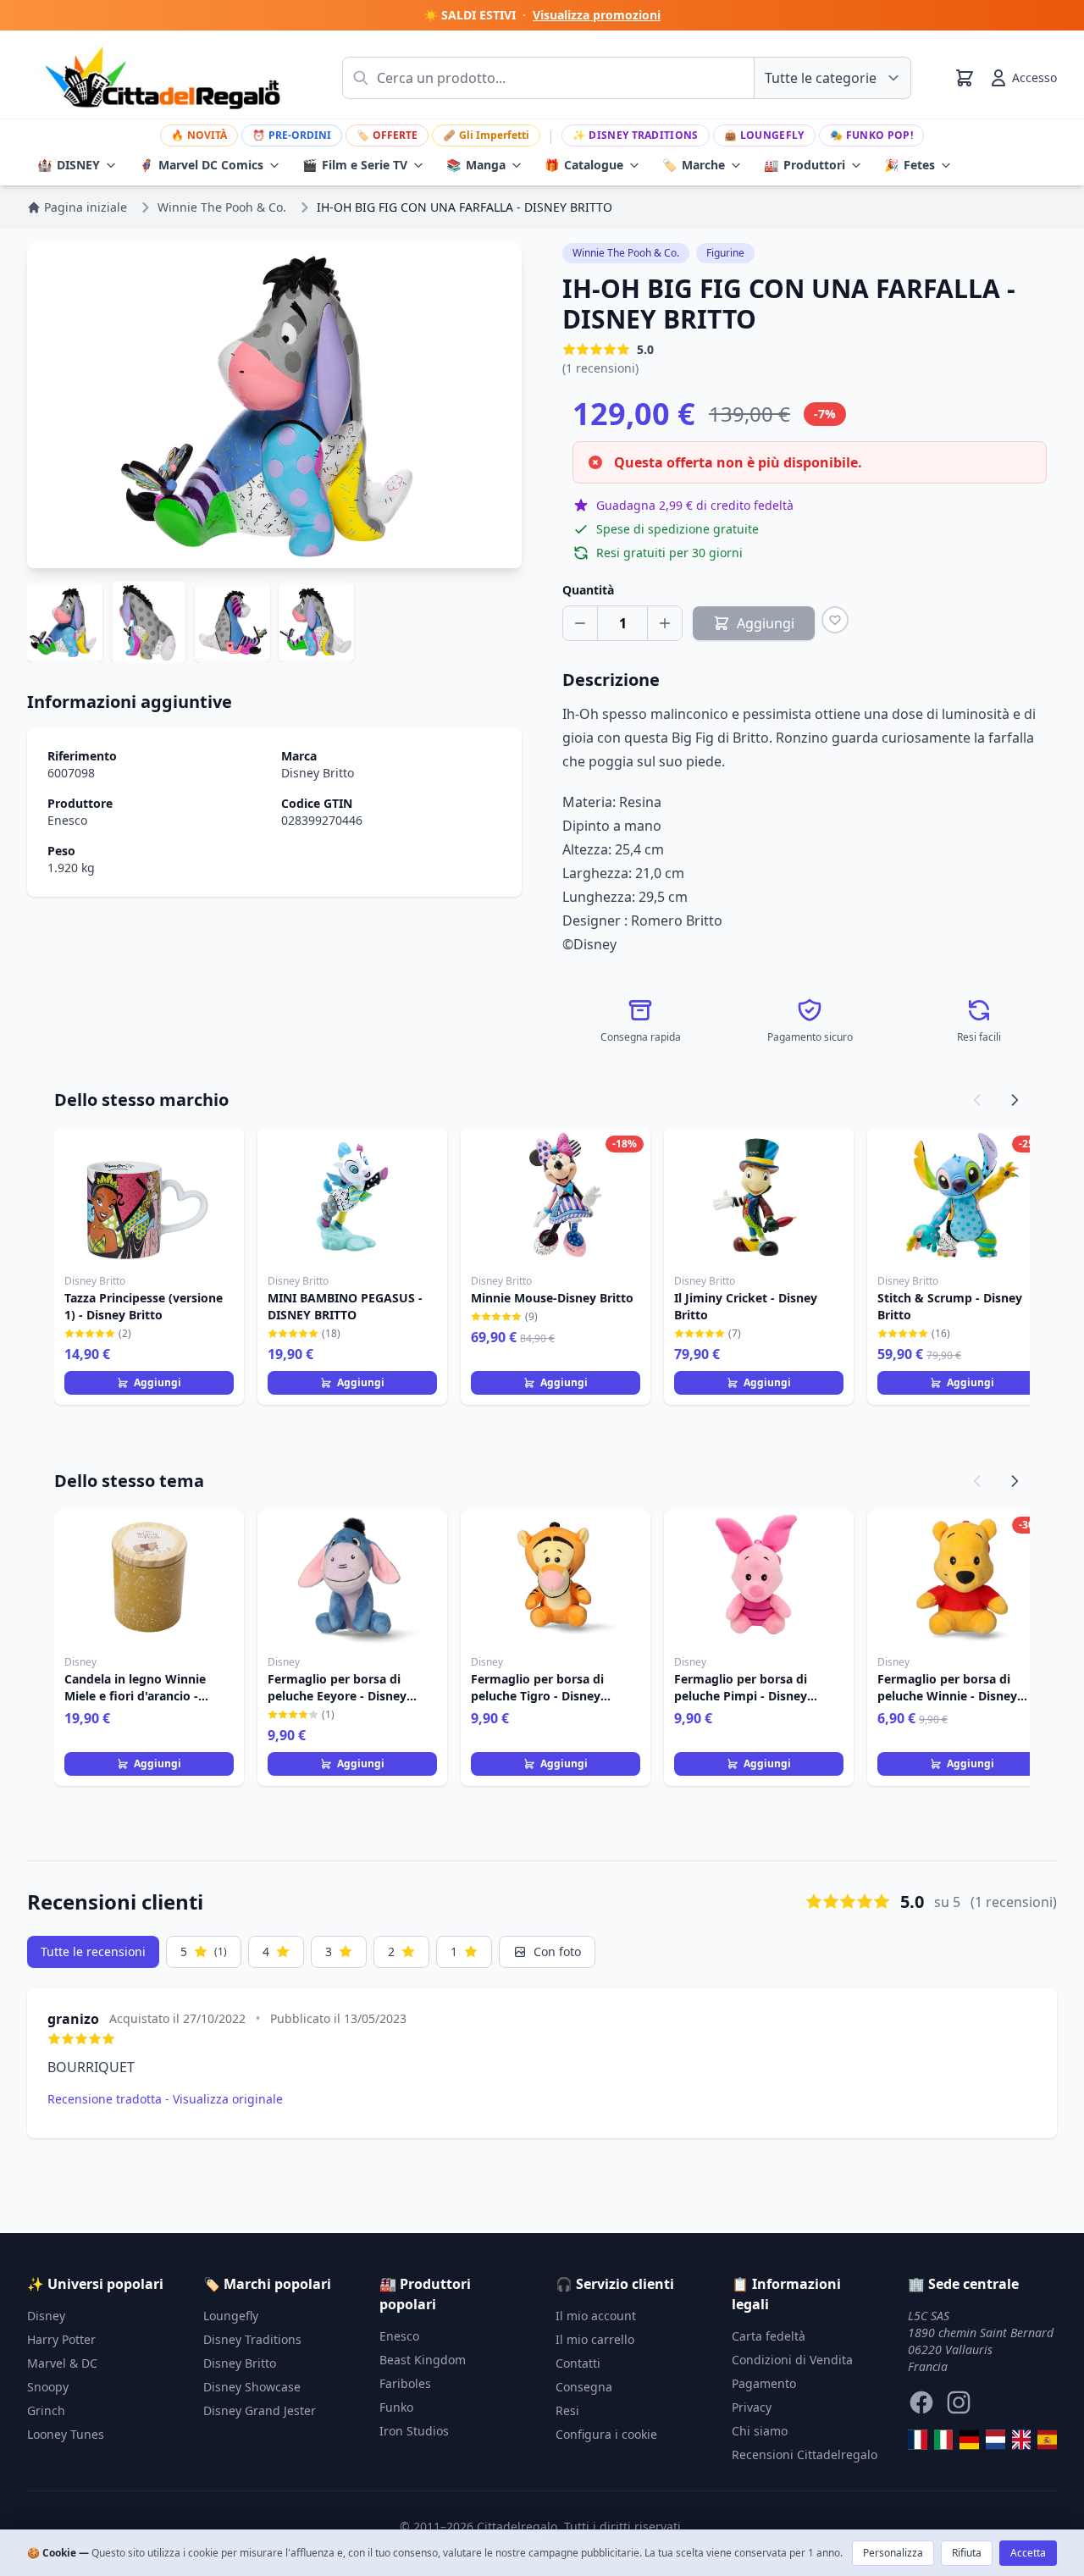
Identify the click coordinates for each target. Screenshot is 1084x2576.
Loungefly (764, 135)
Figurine (725, 253)
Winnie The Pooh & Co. (626, 253)
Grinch (46, 2410)
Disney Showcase (252, 2387)
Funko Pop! (871, 135)
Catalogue (584, 165)
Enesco (67, 820)
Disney (46, 2316)
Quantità (588, 590)
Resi (567, 2410)
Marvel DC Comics (201, 165)
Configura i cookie (606, 2434)
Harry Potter (61, 2339)
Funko (396, 2407)
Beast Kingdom (423, 2360)
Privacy (752, 2407)
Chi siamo (760, 2431)
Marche (694, 165)
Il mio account (596, 2316)
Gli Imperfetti (486, 135)
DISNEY (69, 165)
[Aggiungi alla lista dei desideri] (835, 620)
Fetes (910, 165)
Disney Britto (318, 773)
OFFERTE (387, 135)
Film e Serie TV (355, 165)
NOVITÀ (199, 135)
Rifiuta (967, 2553)
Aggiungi (158, 1382)
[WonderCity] (969, 2440)
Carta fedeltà (769, 2336)
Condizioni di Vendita (792, 2360)
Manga (476, 165)
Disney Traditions (635, 135)
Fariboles (405, 2383)
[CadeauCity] (918, 2440)
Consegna (584, 2387)
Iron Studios (414, 2431)
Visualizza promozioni (597, 15)
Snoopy (48, 2387)
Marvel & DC (62, 2363)
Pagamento (764, 2383)
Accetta (1028, 2553)
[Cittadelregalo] (944, 2440)
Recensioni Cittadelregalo (805, 2454)
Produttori (805, 165)
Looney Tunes (66, 2434)
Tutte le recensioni (93, 1951)
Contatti (578, 2363)
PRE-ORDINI (292, 135)
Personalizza (893, 2553)
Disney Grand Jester (260, 2410)
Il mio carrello (595, 2339)
